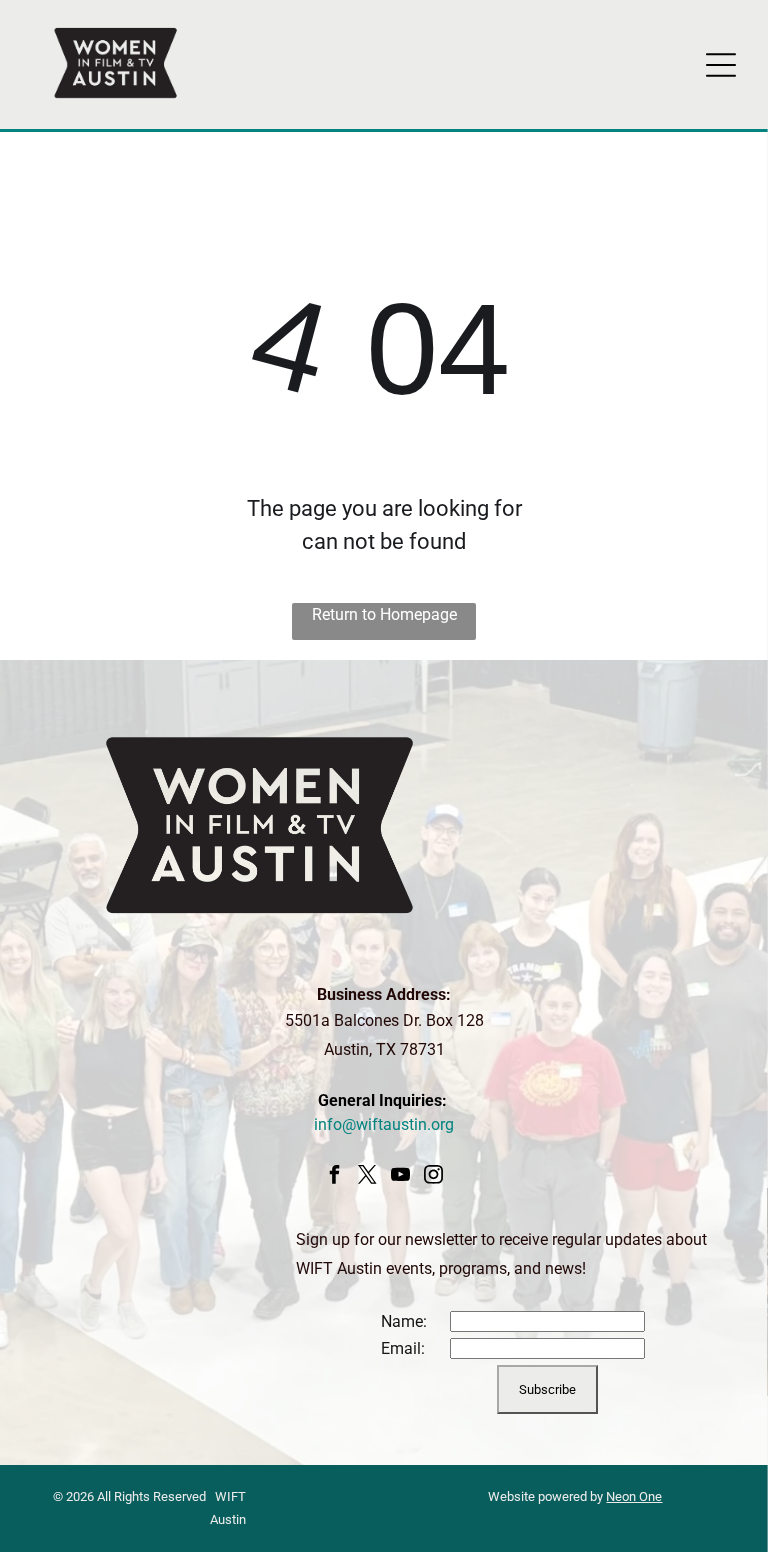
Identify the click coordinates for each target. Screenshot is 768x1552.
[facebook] (334, 1177)
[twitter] (367, 1177)
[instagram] (433, 1177)
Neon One (634, 1496)
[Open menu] (721, 65)
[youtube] (400, 1177)
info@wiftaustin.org (384, 1124)
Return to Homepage (384, 614)
